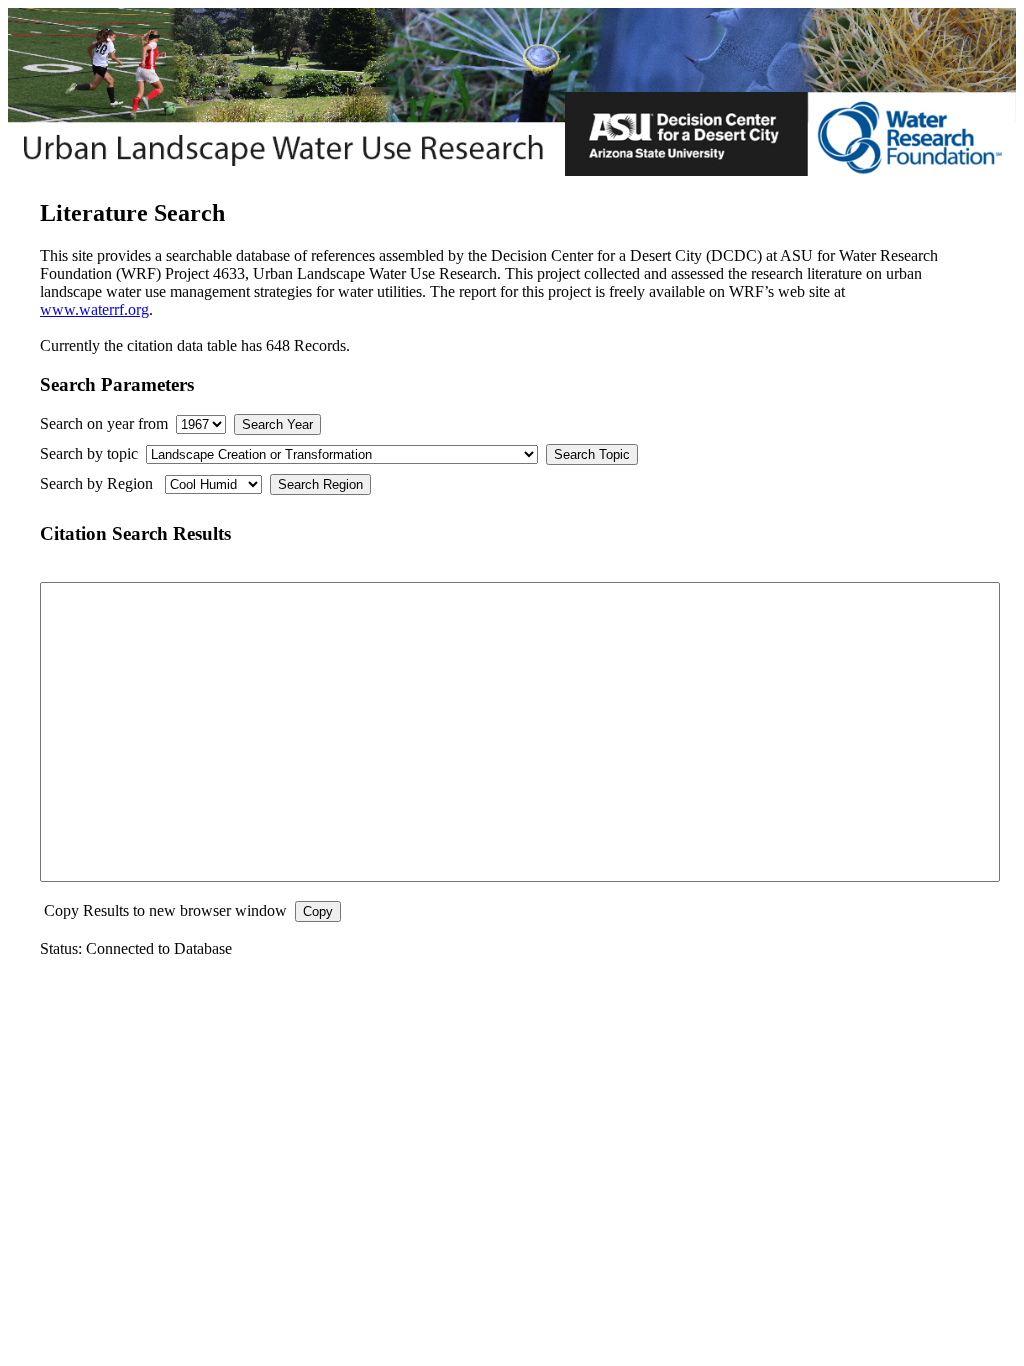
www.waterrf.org (94, 309)
